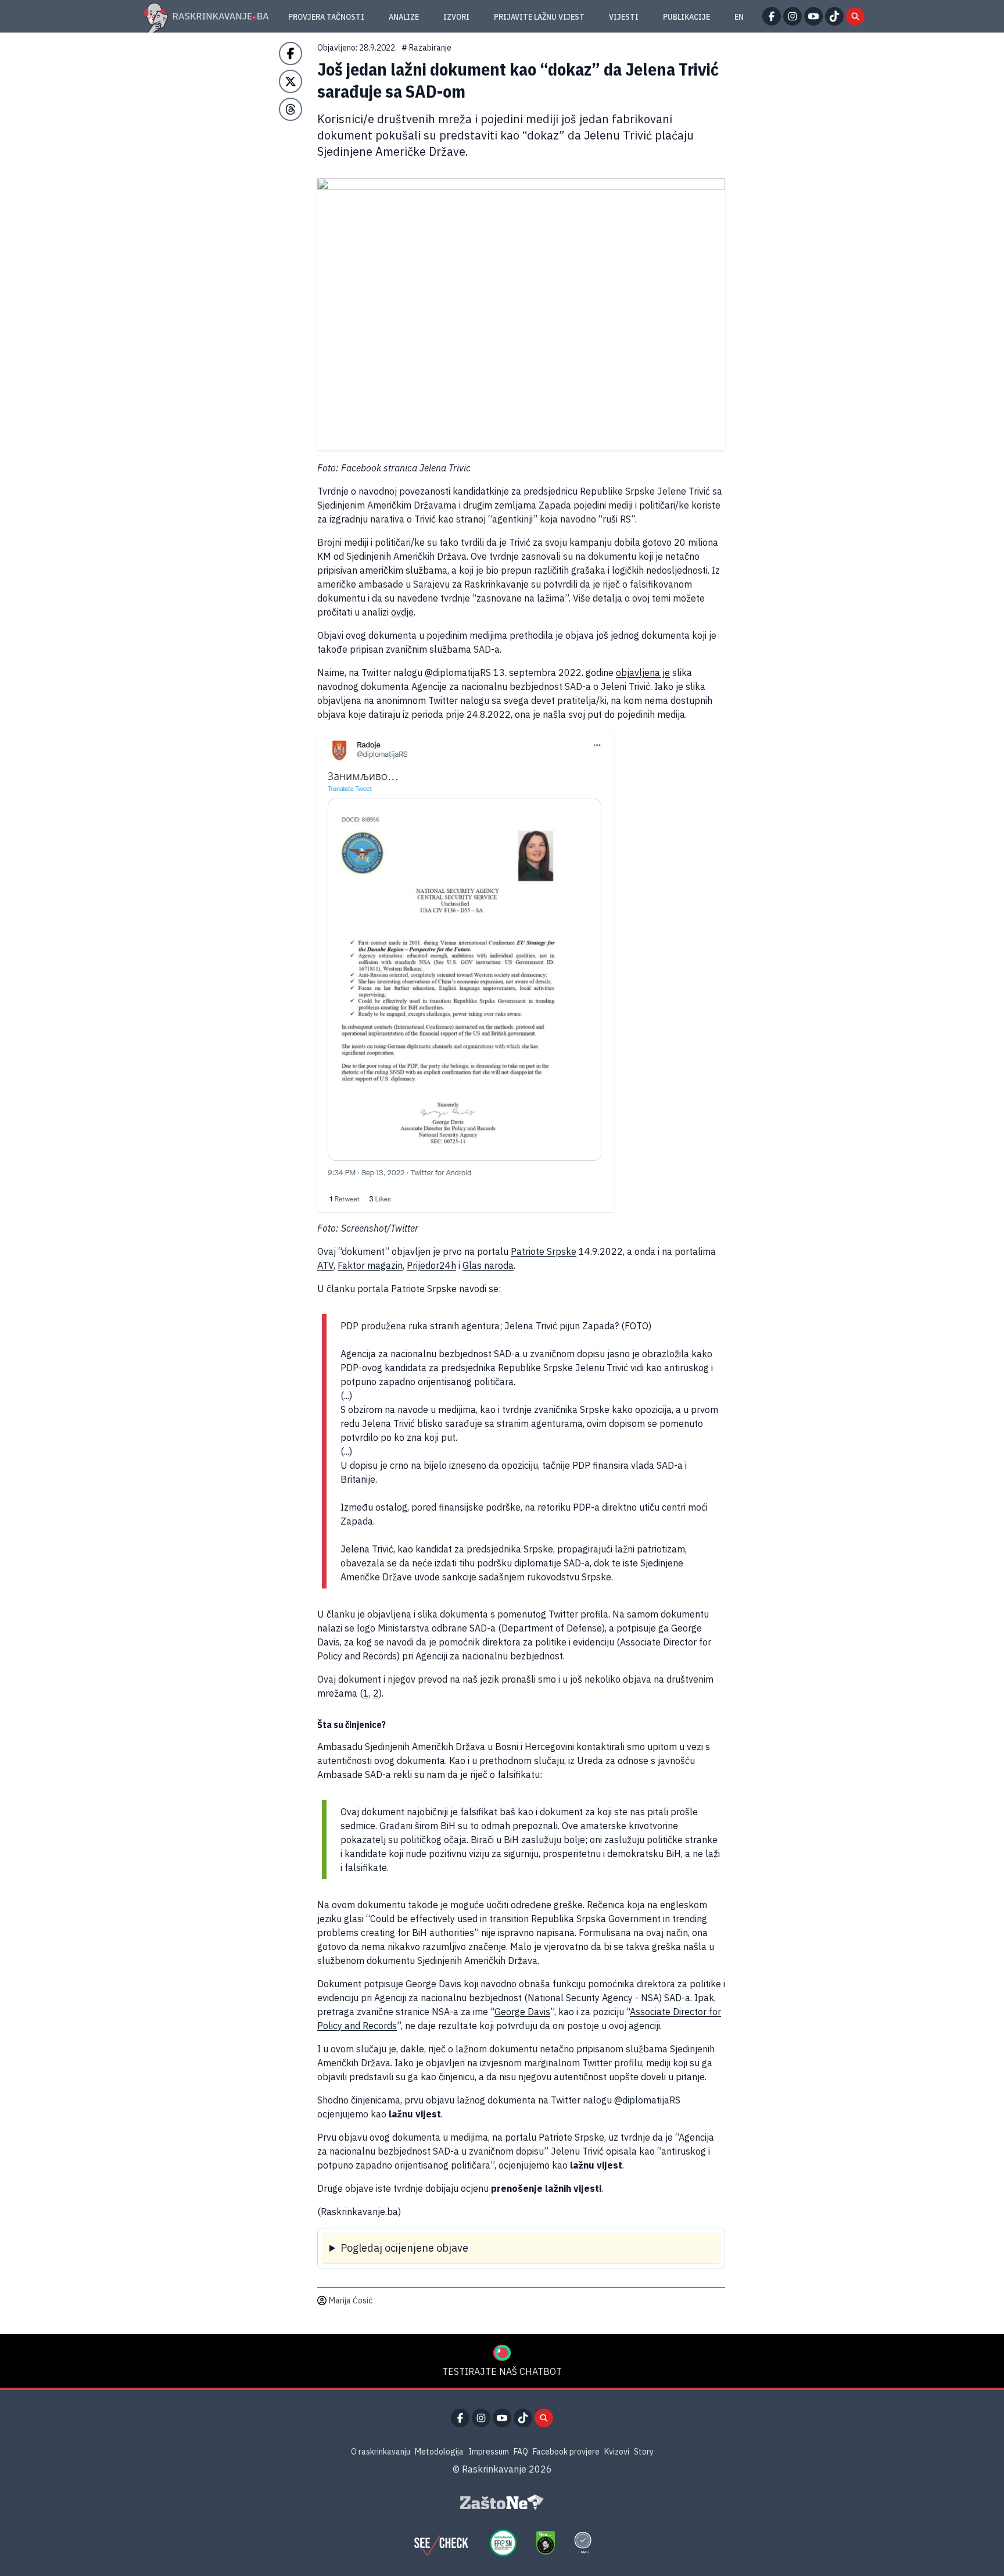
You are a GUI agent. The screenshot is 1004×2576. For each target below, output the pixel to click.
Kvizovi (617, 2452)
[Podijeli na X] (291, 81)
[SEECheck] (441, 2543)
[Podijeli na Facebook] (291, 53)
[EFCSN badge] (503, 2543)
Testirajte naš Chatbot (502, 2371)
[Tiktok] (834, 16)
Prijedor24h (431, 1265)
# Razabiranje (426, 48)
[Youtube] (813, 16)
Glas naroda (488, 1265)
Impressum (489, 2452)
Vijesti (624, 17)
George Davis (522, 2012)
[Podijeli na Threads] (291, 109)
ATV (325, 1265)
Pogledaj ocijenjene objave (404, 2248)
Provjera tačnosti (326, 17)
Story (644, 2452)
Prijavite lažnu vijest (539, 17)
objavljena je (643, 672)
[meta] (583, 2543)
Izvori (456, 17)
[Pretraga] (855, 16)
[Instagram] (793, 16)
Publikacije (686, 17)
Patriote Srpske (544, 1251)
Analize (404, 17)
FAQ (521, 2452)
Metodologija (439, 2452)
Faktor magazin (370, 1265)
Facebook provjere (566, 2452)
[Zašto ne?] (502, 2502)
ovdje (402, 612)
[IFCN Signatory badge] (546, 2543)
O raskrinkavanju (381, 2452)
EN (739, 17)
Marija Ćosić (351, 2300)
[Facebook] (772, 16)
